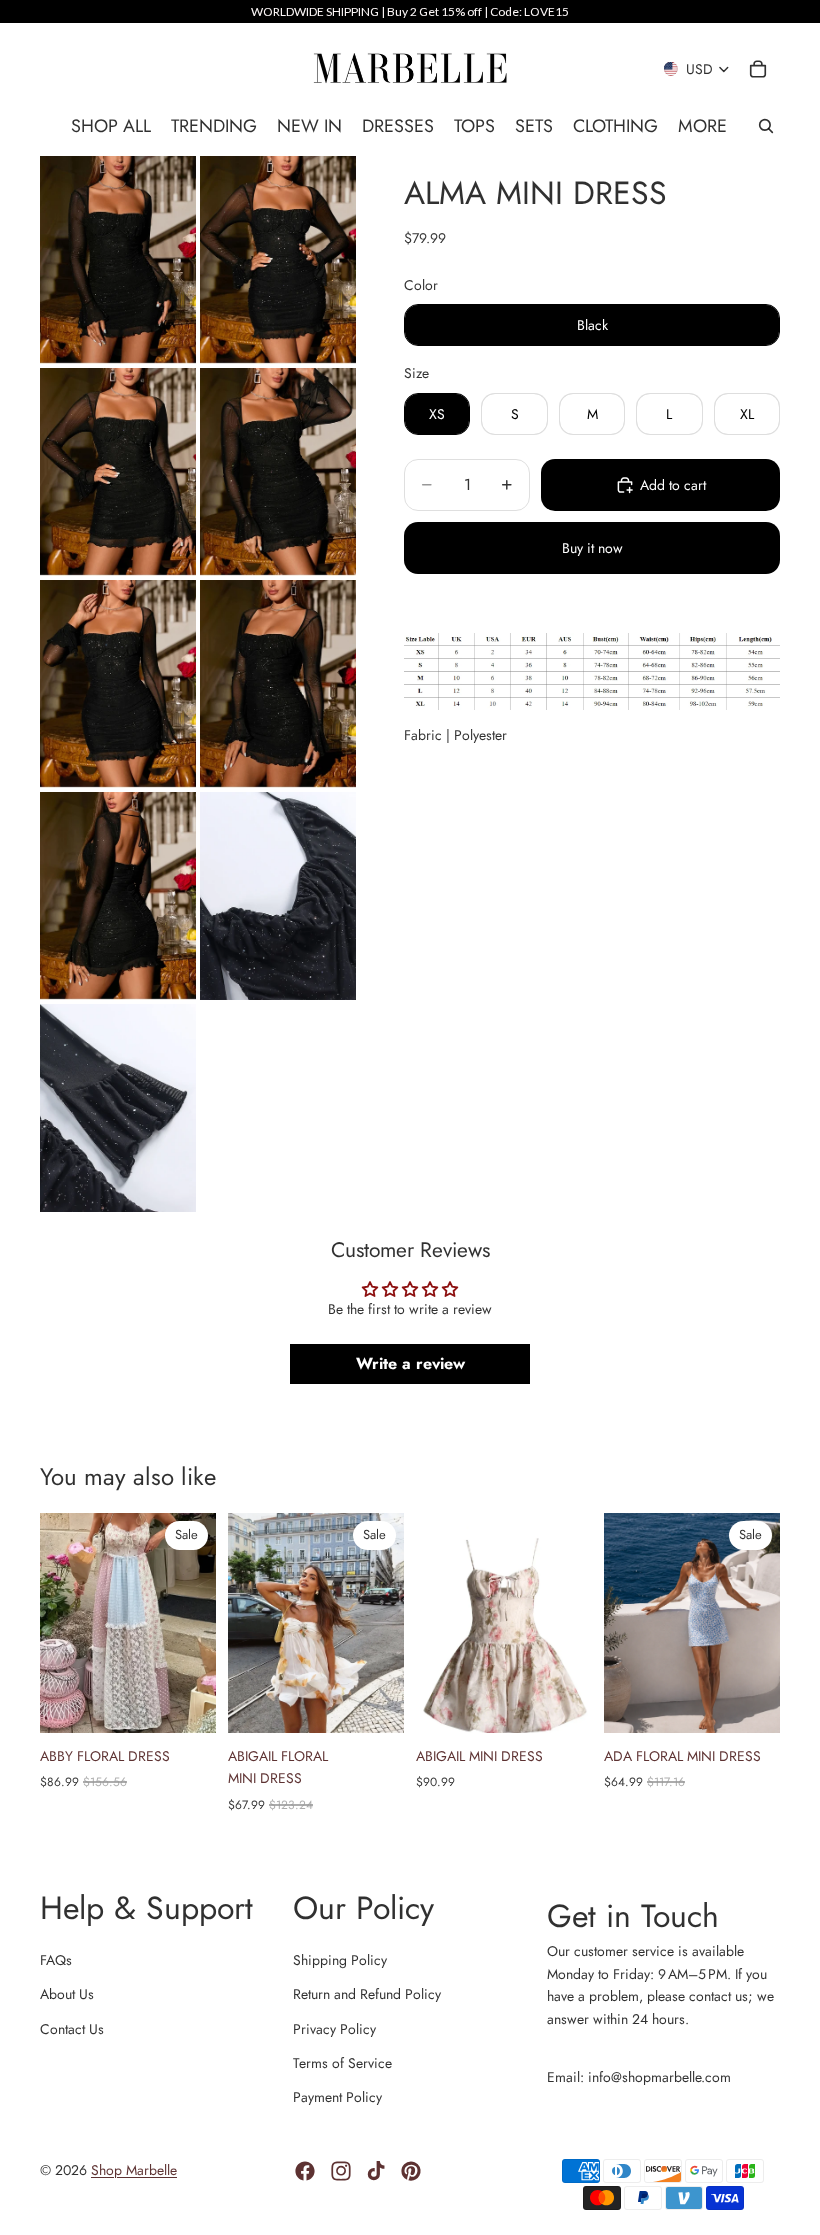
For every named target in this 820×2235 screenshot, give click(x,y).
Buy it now (592, 548)
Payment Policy (337, 2097)
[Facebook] (305, 2171)
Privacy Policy (334, 2029)
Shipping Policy (340, 1960)
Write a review (410, 1363)
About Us (67, 1994)
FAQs (56, 1960)
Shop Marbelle (134, 2170)
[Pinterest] (411, 2171)
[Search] (766, 126)
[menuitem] (702, 126)
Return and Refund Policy (367, 1994)
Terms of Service (342, 2063)
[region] (410, 11)
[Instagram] (341, 2171)
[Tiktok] (376, 2171)
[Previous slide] (62, 1623)
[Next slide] (194, 1623)
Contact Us (72, 2029)
